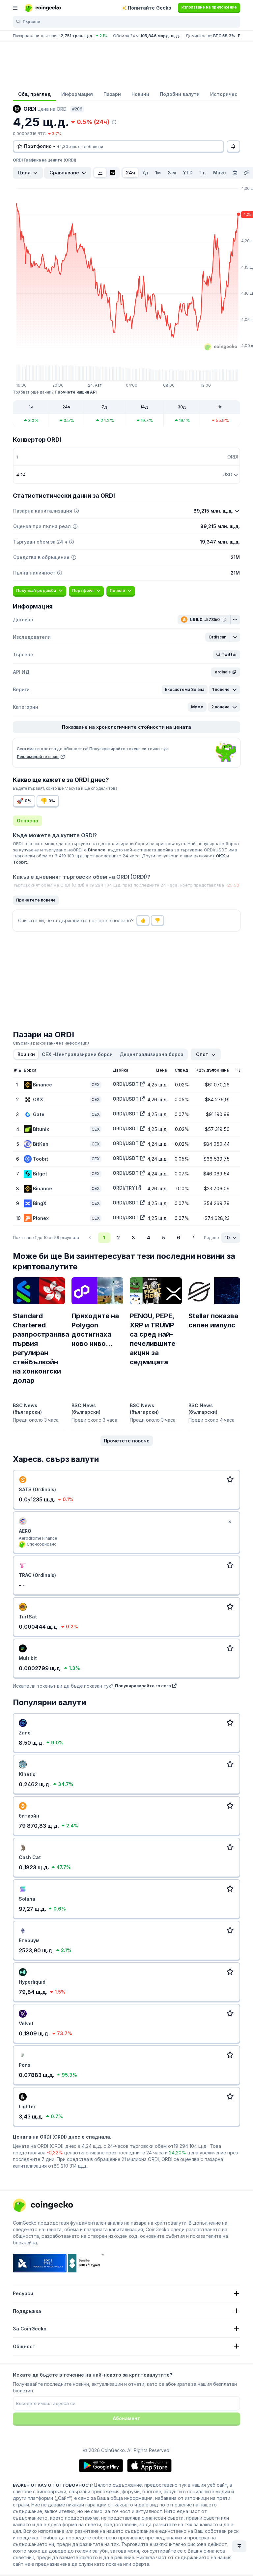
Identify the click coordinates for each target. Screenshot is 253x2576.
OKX (220, 856)
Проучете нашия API (76, 392)
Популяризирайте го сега (143, 1686)
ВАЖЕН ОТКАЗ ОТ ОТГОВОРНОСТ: (53, 2485)
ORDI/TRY (124, 1188)
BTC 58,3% (224, 36)
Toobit (20, 862)
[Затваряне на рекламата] (230, 1522)
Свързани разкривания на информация (51, 1043)
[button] (218, 637)
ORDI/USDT (126, 1084)
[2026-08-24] (235, 173)
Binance (97, 850)
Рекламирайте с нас (38, 757)
